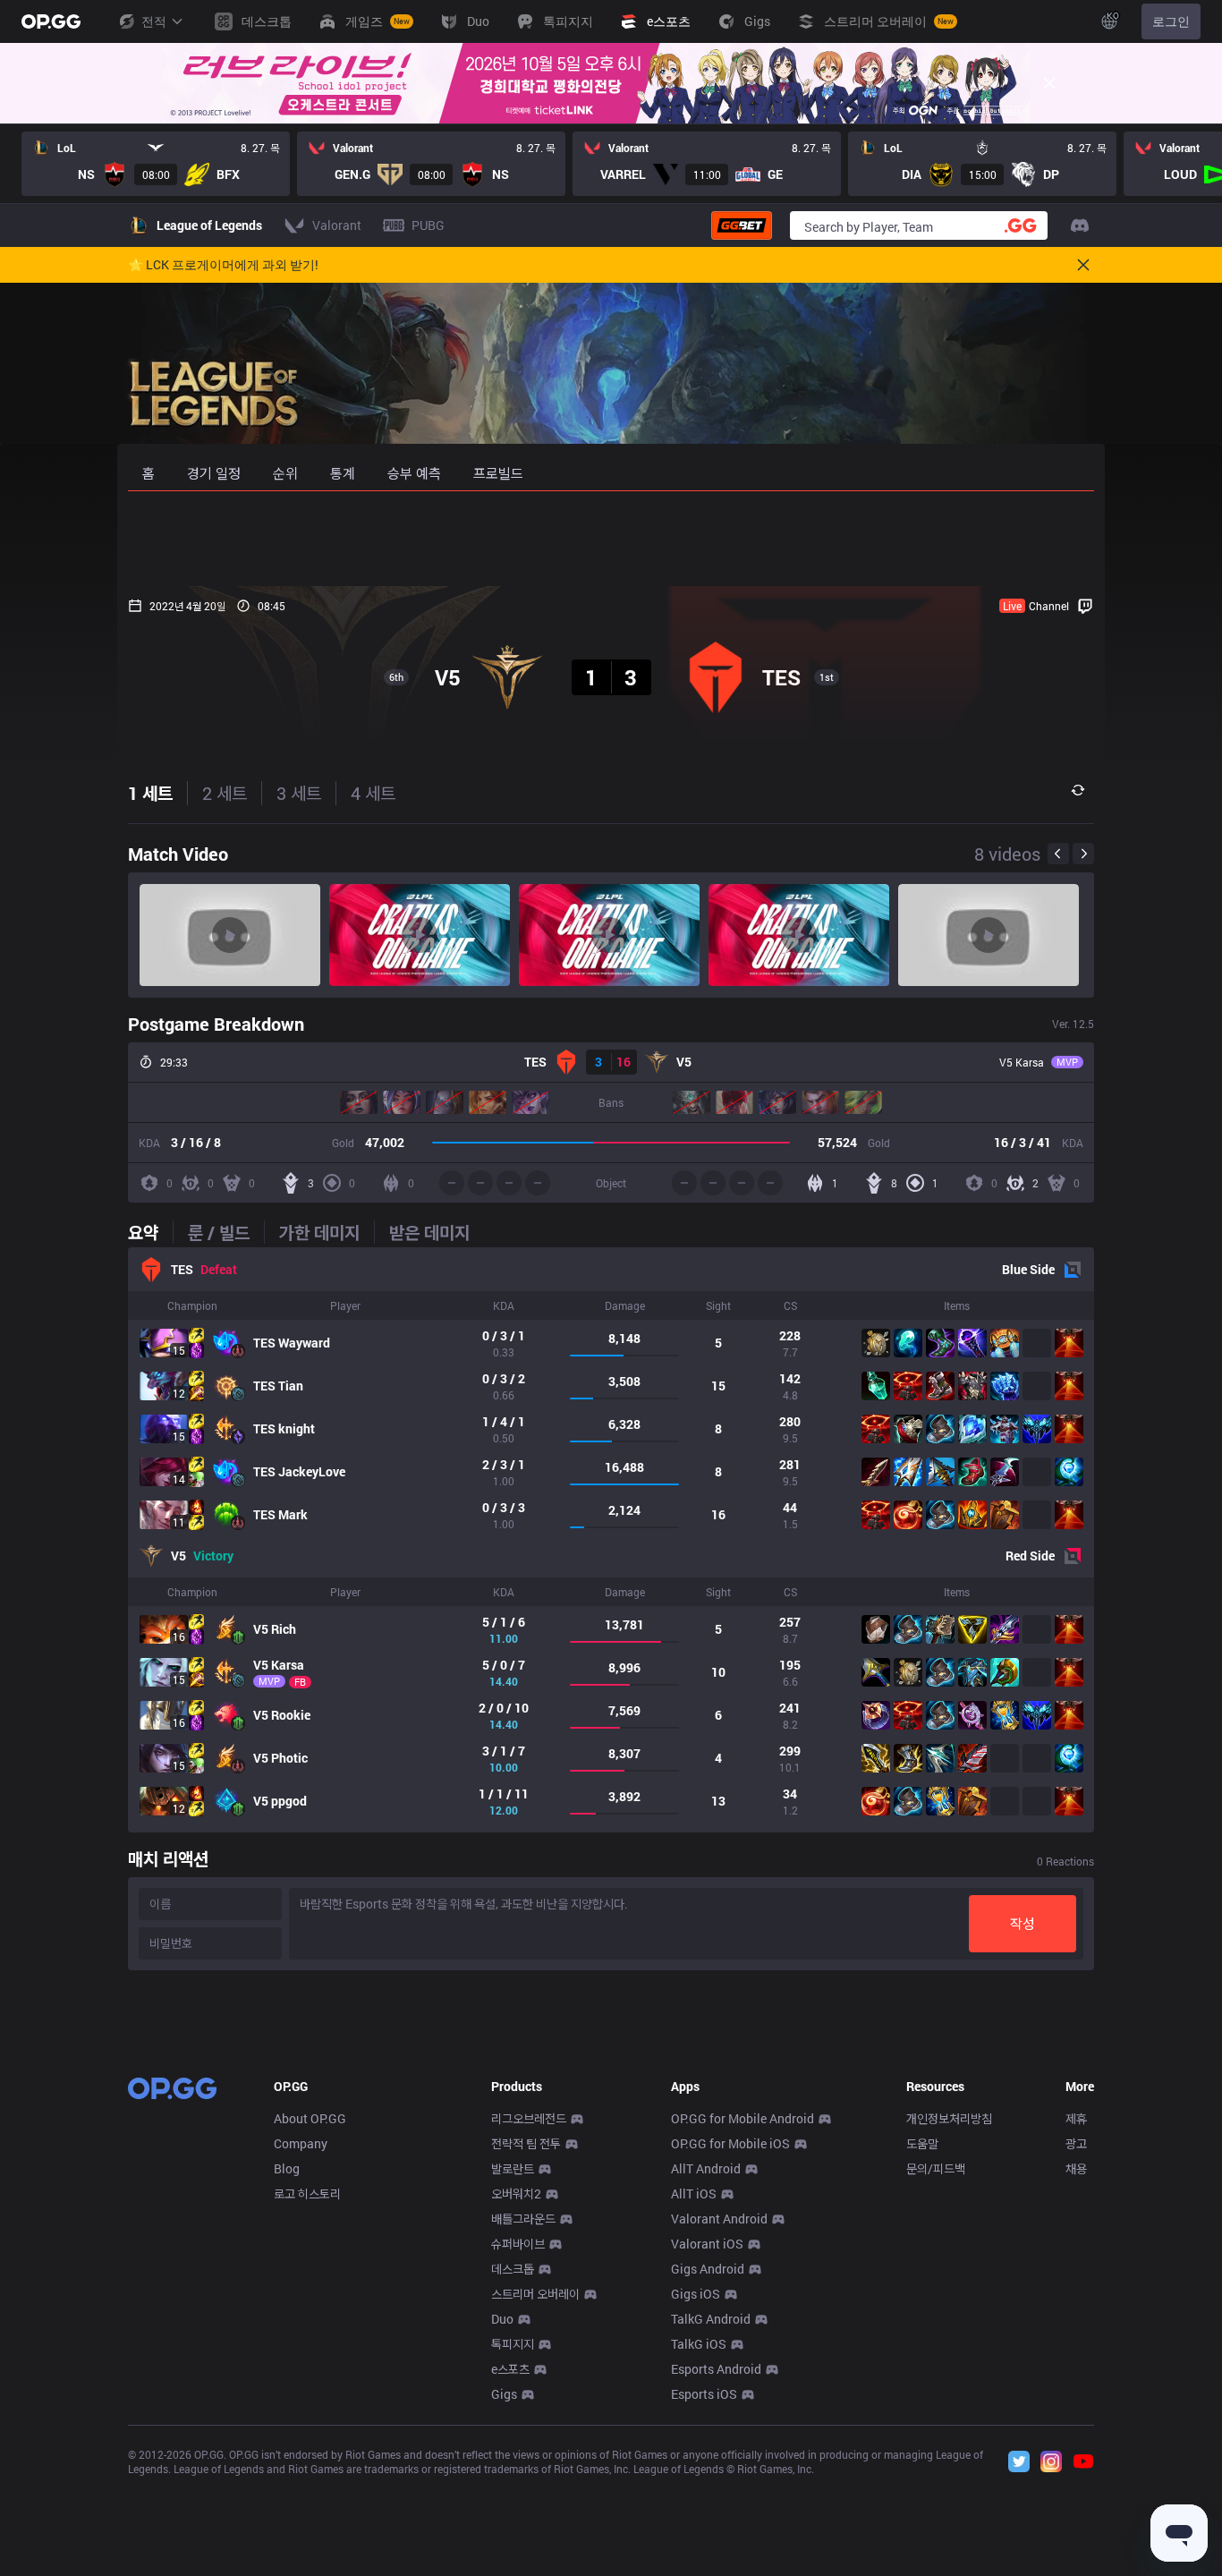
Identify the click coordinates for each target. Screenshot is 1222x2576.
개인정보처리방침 (949, 2118)
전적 (154, 21)
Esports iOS (704, 2394)
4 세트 (373, 793)
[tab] (150, 1232)
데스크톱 (513, 2269)
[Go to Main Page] (51, 21)
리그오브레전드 (529, 2118)
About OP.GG (310, 2118)
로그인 (1171, 21)
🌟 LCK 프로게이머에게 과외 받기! (223, 265)
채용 (1076, 2168)
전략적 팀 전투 (526, 2143)
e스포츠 (510, 2369)
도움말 (922, 2143)
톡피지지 (513, 2344)
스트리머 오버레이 (535, 2294)
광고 (1076, 2143)
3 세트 (299, 793)
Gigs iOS (696, 2294)
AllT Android (706, 2168)
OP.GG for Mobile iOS (730, 2143)
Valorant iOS (707, 2244)
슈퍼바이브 (518, 2244)
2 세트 (225, 793)
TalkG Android (711, 2319)
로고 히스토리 (307, 2193)
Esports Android (716, 2369)
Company (301, 2143)
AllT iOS (694, 2193)
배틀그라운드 (523, 2219)
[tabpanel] (611, 1540)
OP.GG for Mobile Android (743, 2118)
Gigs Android (708, 2269)
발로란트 (513, 2168)
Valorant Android (719, 2219)
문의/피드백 (936, 2168)
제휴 (1076, 2118)
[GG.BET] (742, 225)
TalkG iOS (699, 2344)
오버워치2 (516, 2193)
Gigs (504, 2394)
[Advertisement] (611, 539)
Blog (287, 2168)
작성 (1023, 1923)
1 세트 (150, 793)
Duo (502, 2319)
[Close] (1049, 83)
